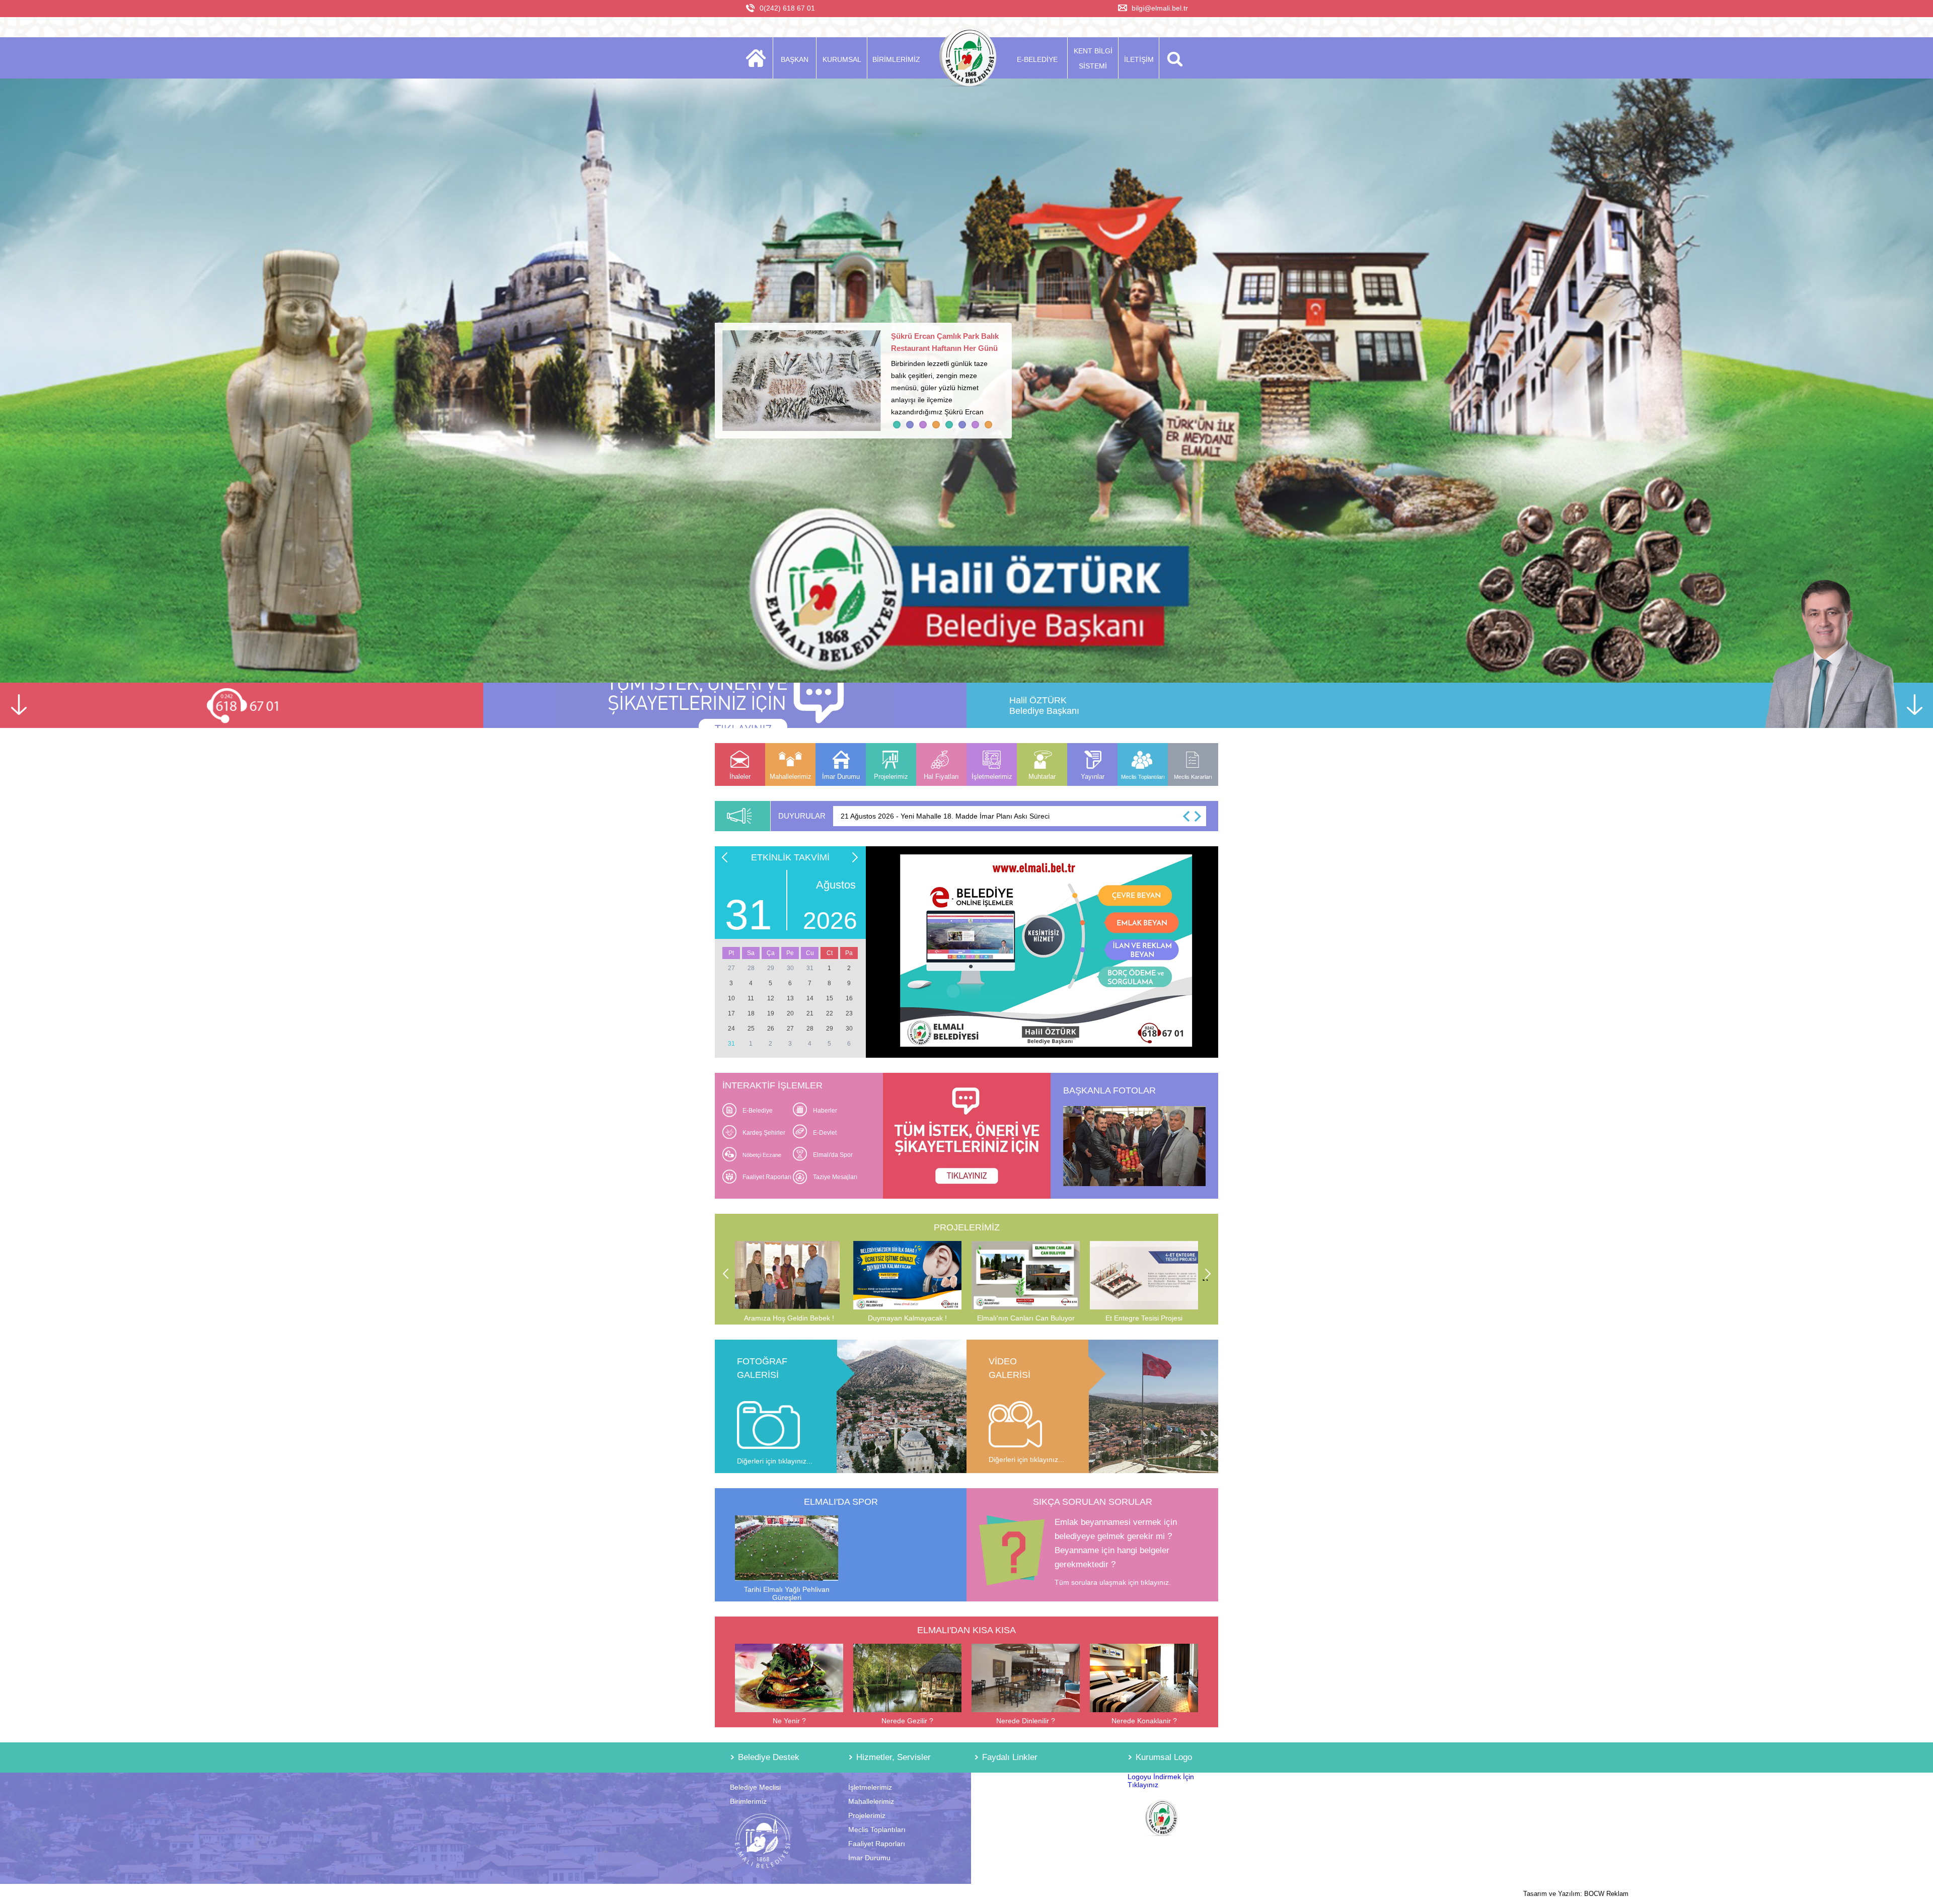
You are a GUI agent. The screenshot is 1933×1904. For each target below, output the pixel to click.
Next (1208, 1279)
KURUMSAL (842, 59)
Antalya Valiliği (997, 1801)
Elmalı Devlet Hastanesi (1012, 1829)
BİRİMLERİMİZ (896, 59)
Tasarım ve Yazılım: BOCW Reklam (1576, 1894)
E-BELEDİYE (1037, 59)
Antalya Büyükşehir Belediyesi (1022, 1787)
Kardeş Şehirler (764, 1133)
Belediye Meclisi (755, 1787)
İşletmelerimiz (870, 1787)
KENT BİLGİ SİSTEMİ (1093, 58)
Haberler (825, 1111)
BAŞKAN (795, 59)
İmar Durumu (869, 1858)
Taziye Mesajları (835, 1177)
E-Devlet (825, 1133)
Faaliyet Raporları (767, 1177)
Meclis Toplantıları (877, 1829)
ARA (1173, 58)
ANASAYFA (759, 58)
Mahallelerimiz (871, 1801)
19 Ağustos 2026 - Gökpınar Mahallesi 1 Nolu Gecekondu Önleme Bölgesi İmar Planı (976, 816)
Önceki (722, 856)
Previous (725, 1274)
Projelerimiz (867, 1815)
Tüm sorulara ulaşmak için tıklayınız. (1113, 1582)
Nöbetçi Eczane (762, 1155)
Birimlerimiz (748, 1801)
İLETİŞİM (1139, 59)
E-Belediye (758, 1111)
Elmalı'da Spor (833, 1155)
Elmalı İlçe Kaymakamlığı (1014, 1815)
